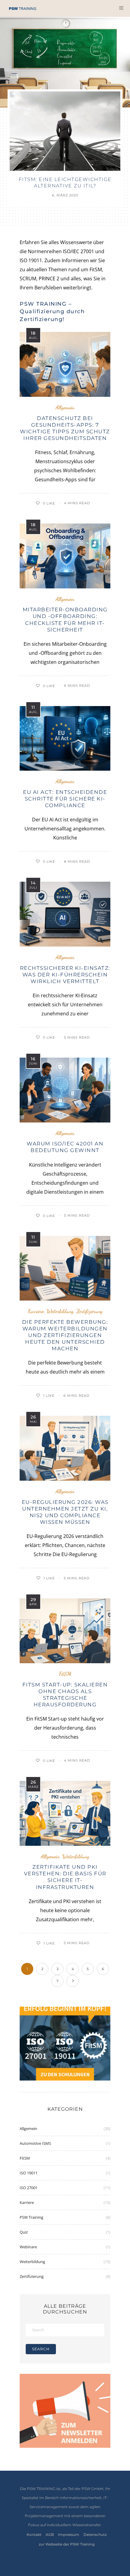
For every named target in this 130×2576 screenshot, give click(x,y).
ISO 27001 (29, 2188)
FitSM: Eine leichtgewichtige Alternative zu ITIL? (65, 183)
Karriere (36, 1311)
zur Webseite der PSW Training (67, 2544)
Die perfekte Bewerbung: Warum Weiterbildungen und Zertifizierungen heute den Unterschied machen (65, 1335)
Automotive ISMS (35, 2143)
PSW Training (31, 2217)
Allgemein (65, 408)
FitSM (65, 1674)
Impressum (69, 2535)
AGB (50, 2535)
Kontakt (34, 2535)
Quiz (24, 2232)
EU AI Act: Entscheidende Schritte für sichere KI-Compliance (65, 799)
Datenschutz (95, 2535)
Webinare (28, 2247)
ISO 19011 (29, 2173)
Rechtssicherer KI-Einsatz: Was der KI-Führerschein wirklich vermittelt (65, 975)
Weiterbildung (60, 1311)
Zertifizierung (89, 1311)
